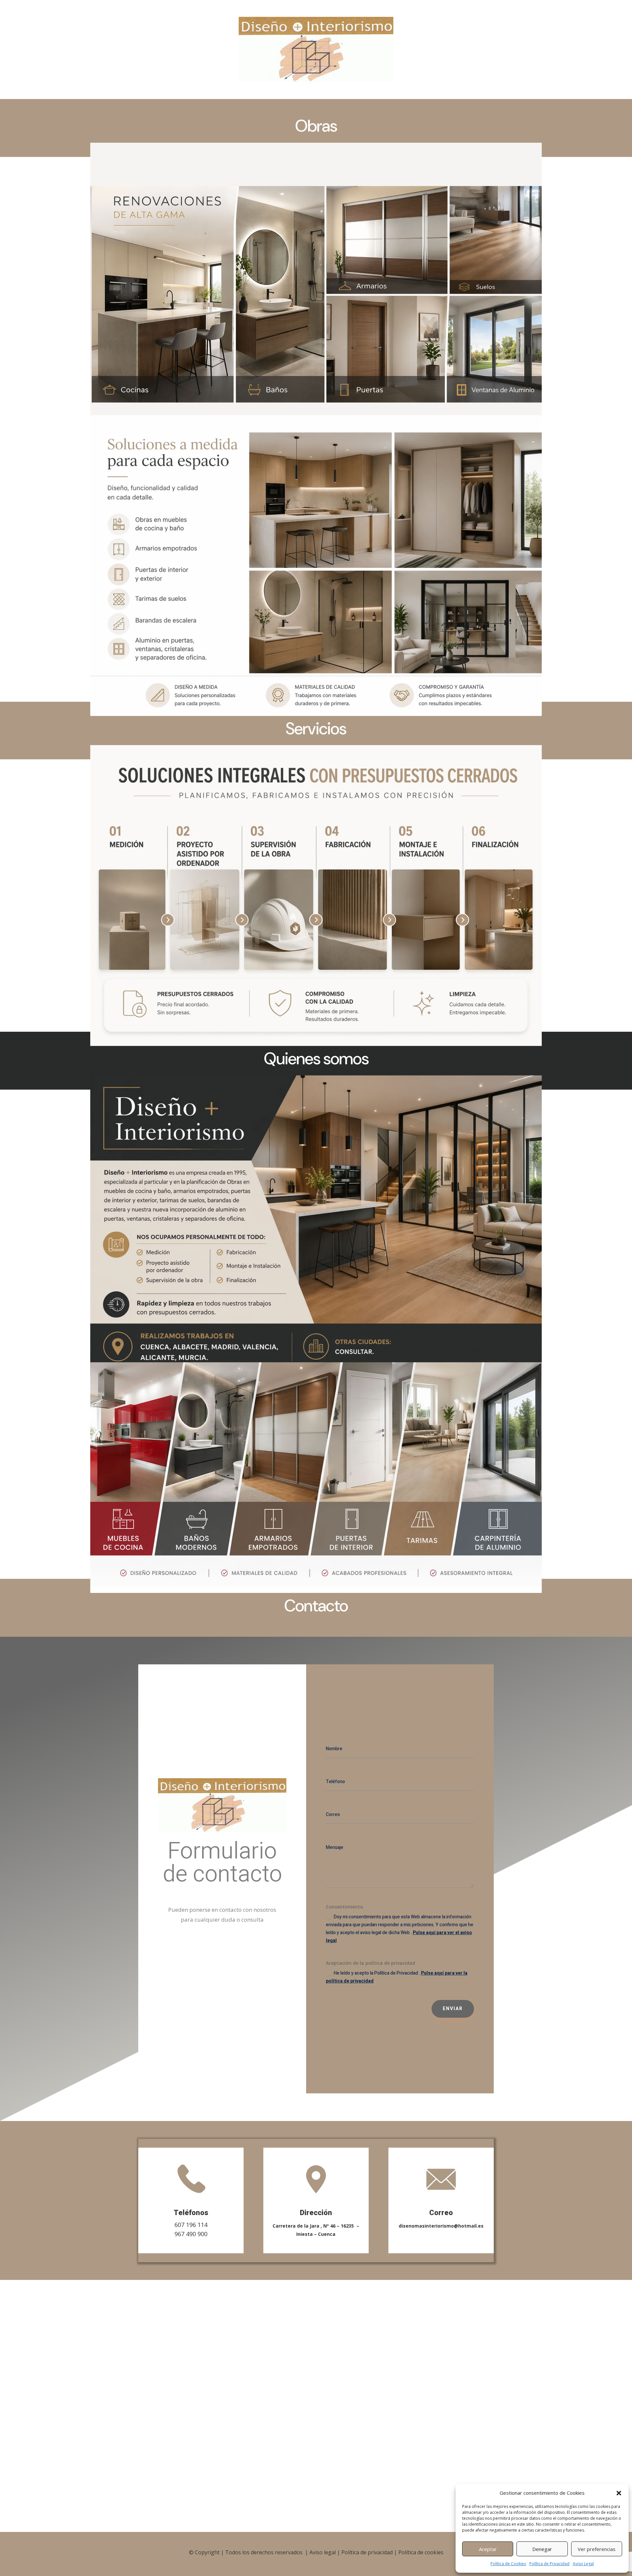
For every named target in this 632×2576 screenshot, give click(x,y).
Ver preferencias (597, 2549)
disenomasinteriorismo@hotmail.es (441, 2226)
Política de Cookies (508, 2564)
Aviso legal (323, 2552)
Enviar (453, 2009)
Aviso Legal (583, 2564)
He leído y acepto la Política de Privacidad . (397, 1977)
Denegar (542, 2549)
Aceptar (488, 2549)
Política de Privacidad (549, 2564)
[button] (619, 2493)
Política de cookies (421, 2552)
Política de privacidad (367, 2552)
